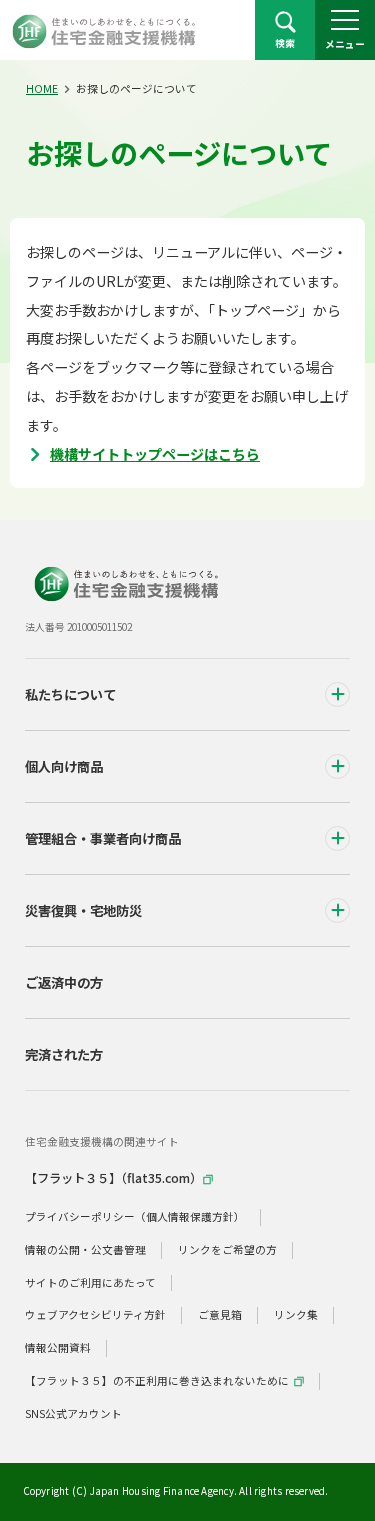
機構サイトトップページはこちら (155, 454)
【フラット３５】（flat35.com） (113, 1178)
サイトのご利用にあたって (90, 1282)
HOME (42, 88)
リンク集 (296, 1314)
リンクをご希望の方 (227, 1249)
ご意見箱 (220, 1314)
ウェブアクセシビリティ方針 (95, 1314)
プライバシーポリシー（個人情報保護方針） (135, 1216)
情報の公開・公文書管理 (85, 1249)
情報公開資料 (58, 1347)
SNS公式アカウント (73, 1413)
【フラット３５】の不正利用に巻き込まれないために (157, 1380)
